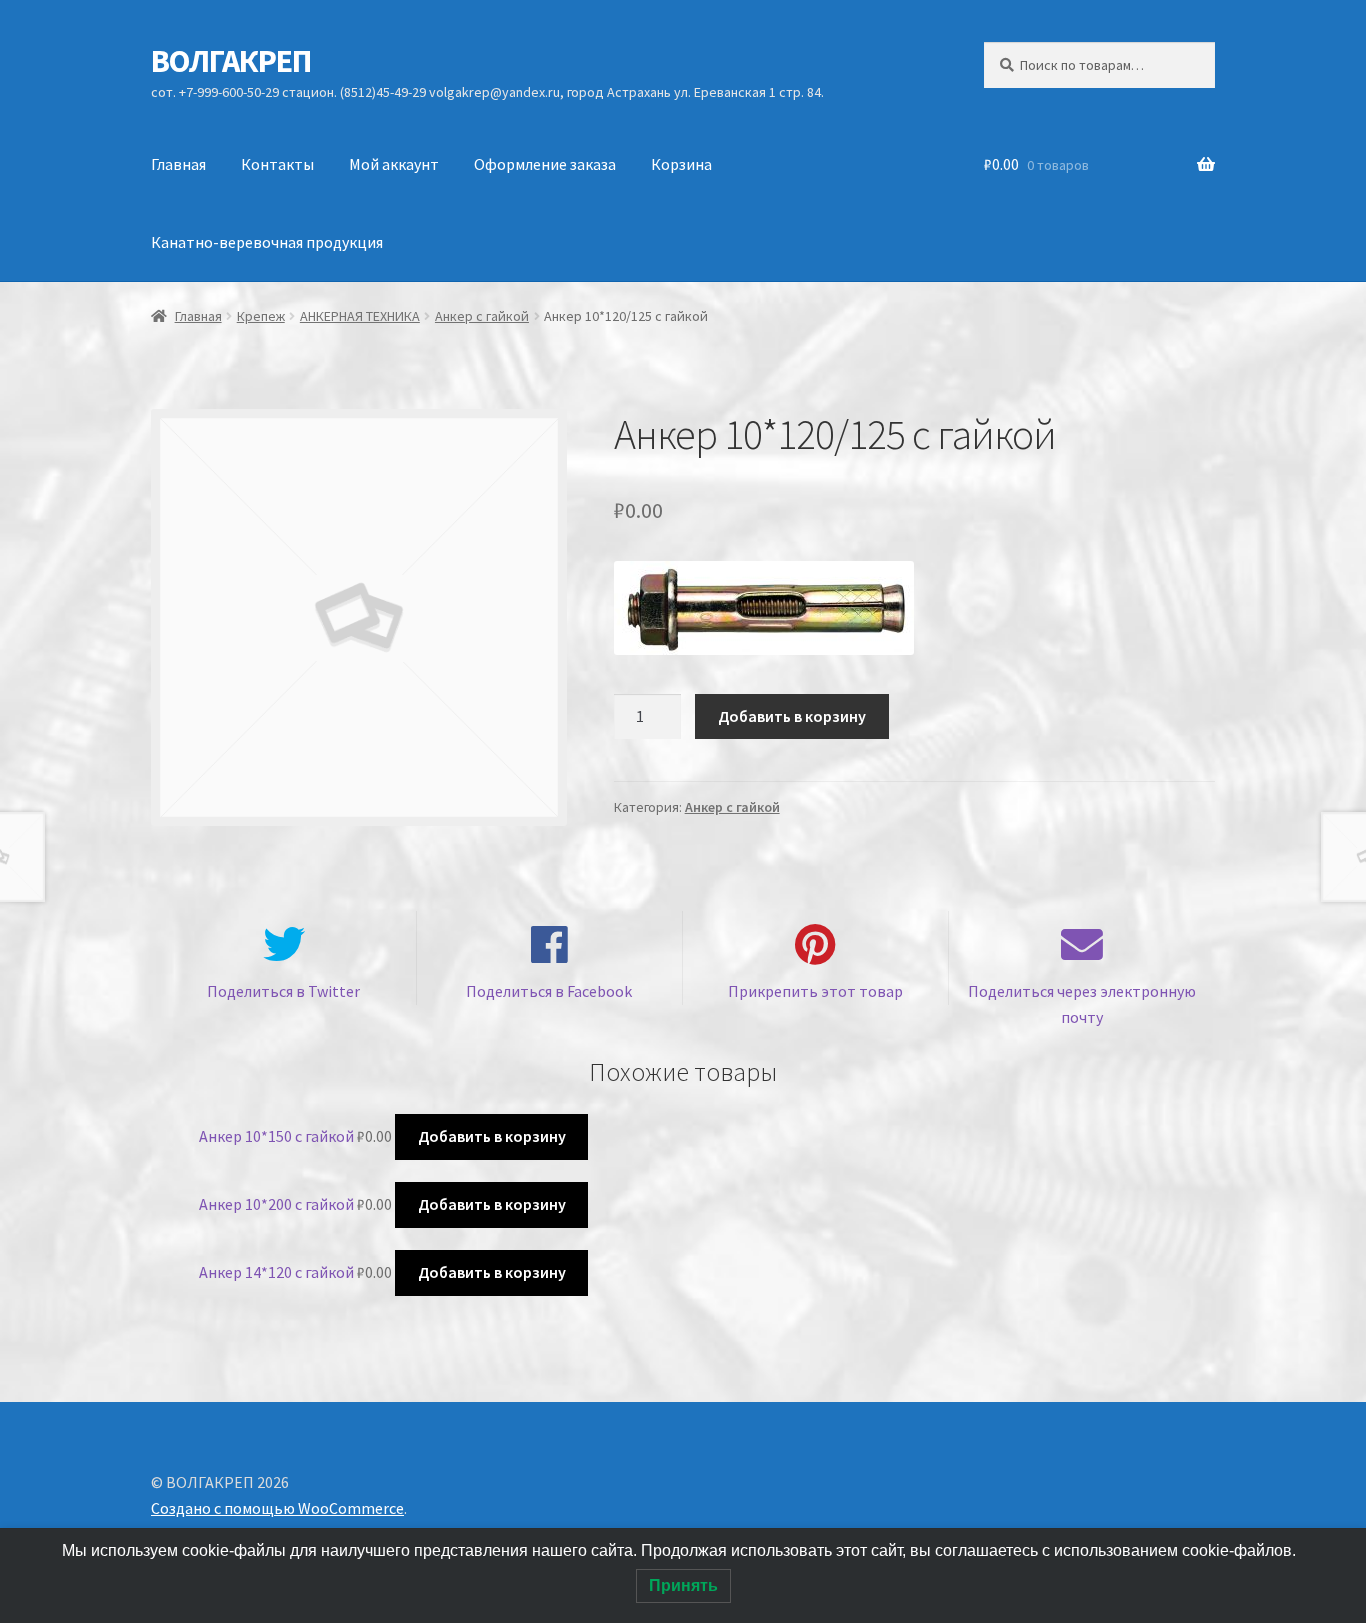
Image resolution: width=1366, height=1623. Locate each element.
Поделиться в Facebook (549, 991)
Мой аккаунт (394, 164)
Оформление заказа (545, 164)
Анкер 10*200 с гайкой (276, 1204)
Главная (178, 164)
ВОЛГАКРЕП (231, 61)
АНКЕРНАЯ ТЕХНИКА (360, 316)
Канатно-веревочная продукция (267, 242)
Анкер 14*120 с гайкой (276, 1272)
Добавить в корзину (792, 716)
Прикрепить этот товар (815, 991)
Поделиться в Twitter (283, 991)
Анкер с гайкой (482, 316)
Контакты (277, 164)
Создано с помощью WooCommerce (277, 1508)
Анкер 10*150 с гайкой (276, 1136)
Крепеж (261, 316)
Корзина (681, 164)
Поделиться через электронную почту (1082, 1004)
